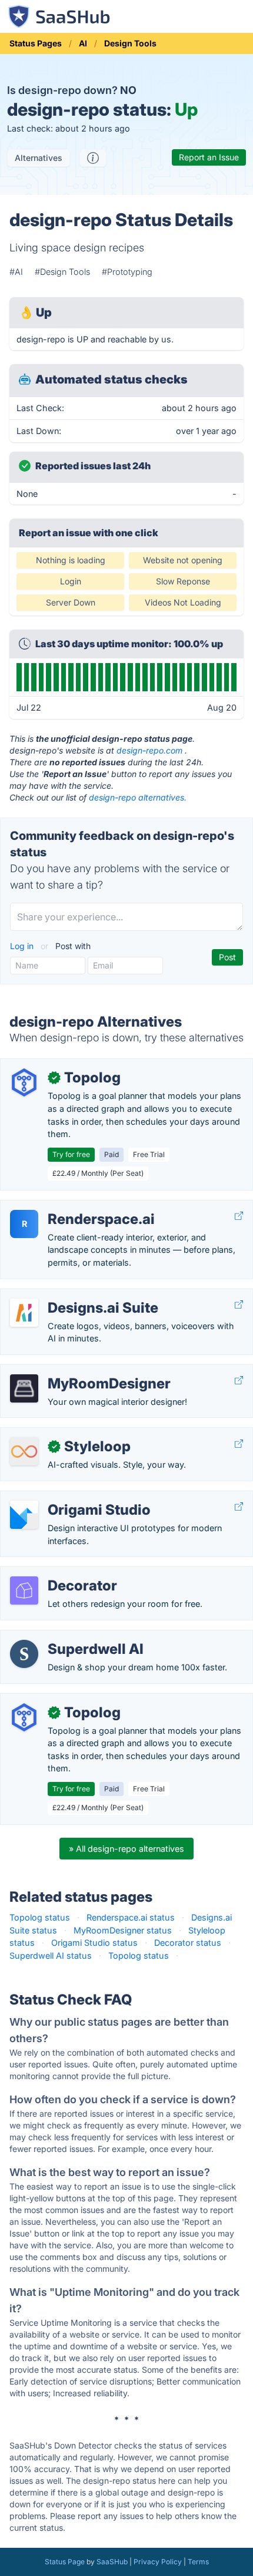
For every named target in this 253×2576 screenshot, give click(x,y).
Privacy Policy (158, 2562)
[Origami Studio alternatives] (24, 1515)
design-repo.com (149, 750)
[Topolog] (24, 1082)
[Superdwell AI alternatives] (24, 1654)
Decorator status (188, 1943)
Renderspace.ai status (131, 1917)
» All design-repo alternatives (126, 1849)
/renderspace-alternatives (61, 1207)
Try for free (71, 1154)
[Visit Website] (239, 1216)
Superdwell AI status (51, 1955)
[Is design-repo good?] (93, 158)
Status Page (65, 2562)
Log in (23, 946)
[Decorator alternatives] (24, 1590)
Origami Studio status (94, 1943)
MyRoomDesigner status (123, 1930)
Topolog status (40, 1917)
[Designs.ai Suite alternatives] (24, 1313)
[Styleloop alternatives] (24, 1451)
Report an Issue (209, 157)
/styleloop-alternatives (54, 1434)
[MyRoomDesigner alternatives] (24, 1388)
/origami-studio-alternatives (66, 1497)
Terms (198, 2562)
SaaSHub (112, 2562)
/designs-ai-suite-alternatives (69, 1295)
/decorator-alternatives (55, 1573)
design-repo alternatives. (138, 797)
